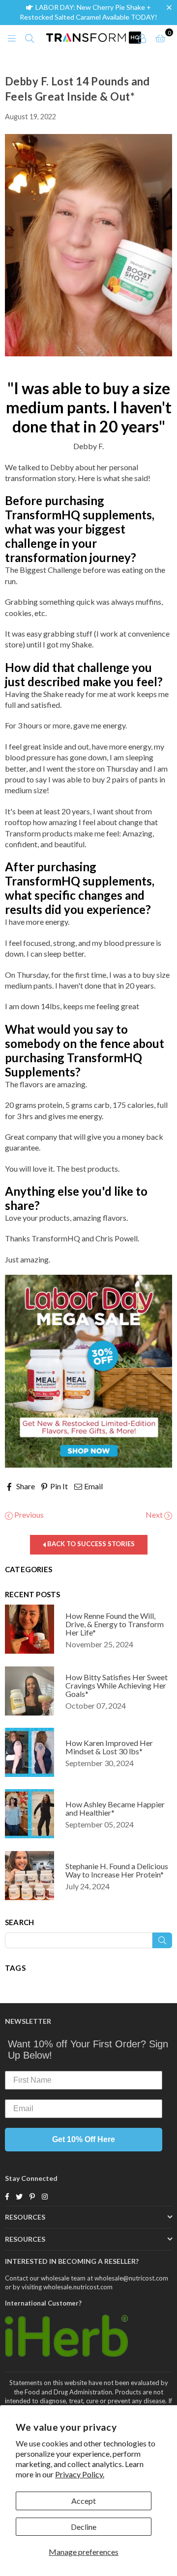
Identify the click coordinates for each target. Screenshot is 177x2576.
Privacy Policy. (80, 2474)
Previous (28, 1515)
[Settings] (142, 37)
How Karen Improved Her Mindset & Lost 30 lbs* (109, 1747)
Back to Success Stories (90, 1544)
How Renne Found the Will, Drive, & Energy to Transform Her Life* (115, 1624)
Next (155, 1515)
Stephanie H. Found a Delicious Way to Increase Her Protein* (117, 1870)
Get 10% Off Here (84, 2139)
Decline (84, 2527)
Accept (84, 2501)
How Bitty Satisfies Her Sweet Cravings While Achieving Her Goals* (117, 1685)
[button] (171, 7)
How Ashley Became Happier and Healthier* (115, 1808)
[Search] (29, 37)
